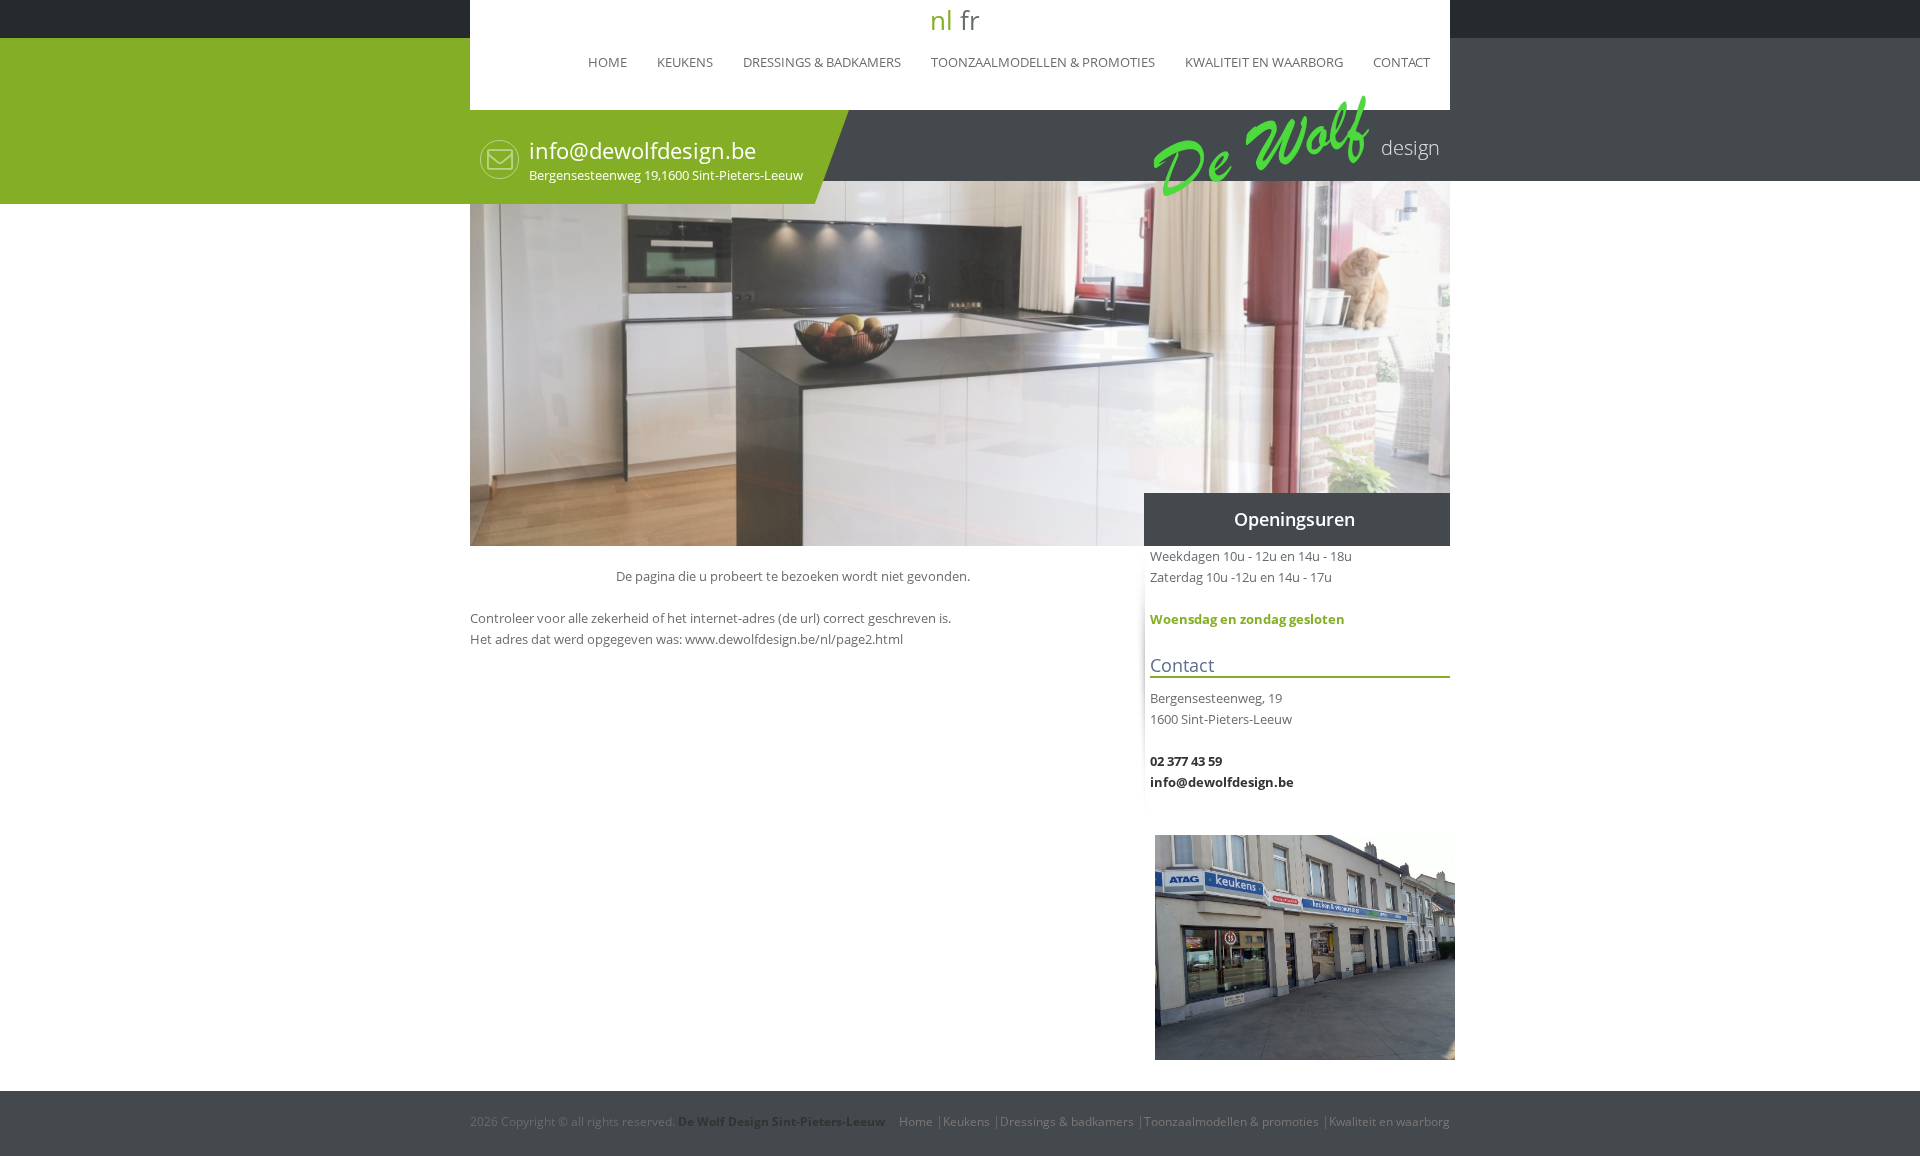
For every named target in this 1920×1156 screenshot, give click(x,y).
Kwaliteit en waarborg (1264, 62)
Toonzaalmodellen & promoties (1043, 62)
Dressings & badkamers (822, 62)
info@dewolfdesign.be (642, 150)
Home (607, 62)
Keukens (685, 62)
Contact (1401, 62)
